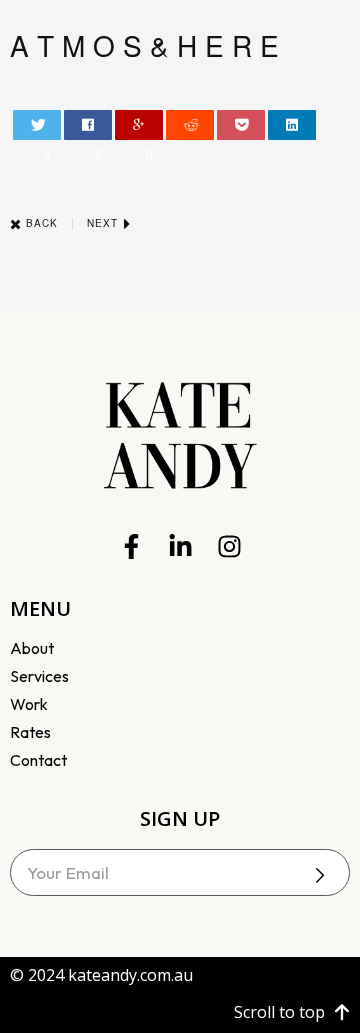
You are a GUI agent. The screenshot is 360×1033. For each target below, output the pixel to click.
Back (40, 223)
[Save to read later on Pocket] (241, 125)
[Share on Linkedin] (292, 125)
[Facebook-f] (131, 546)
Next (104, 223)
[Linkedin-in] (180, 546)
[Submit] (320, 875)
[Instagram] (229, 546)
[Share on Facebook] (88, 125)
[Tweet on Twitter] (37, 125)
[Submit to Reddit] (190, 125)
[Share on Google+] (139, 125)
